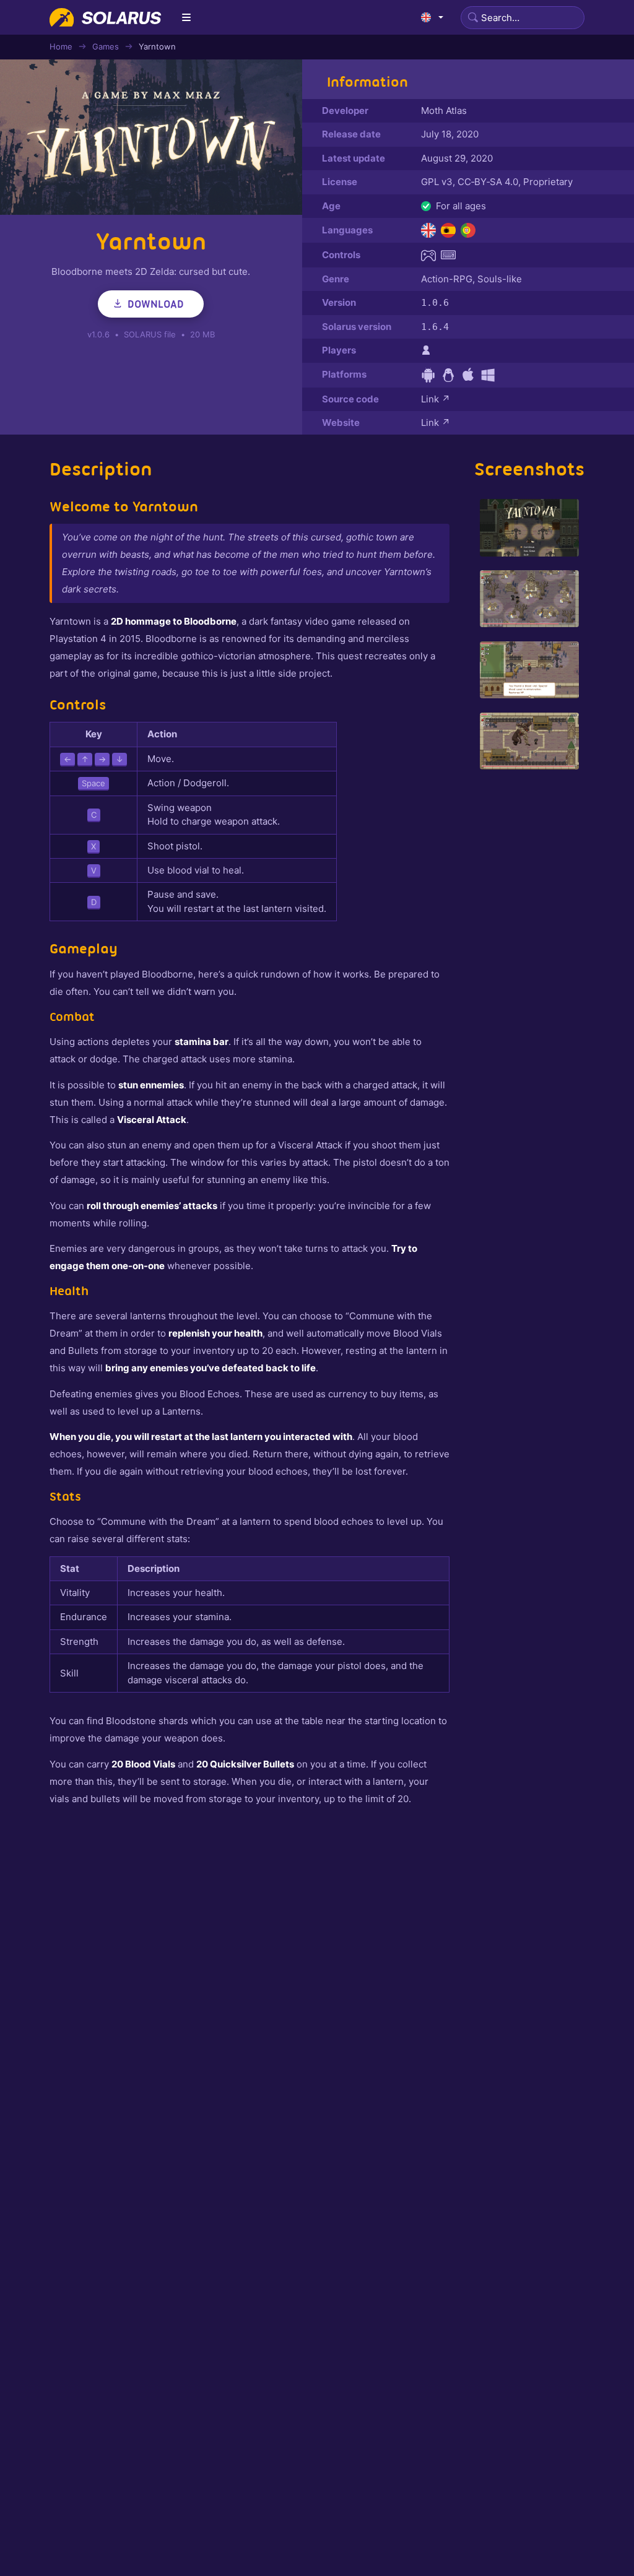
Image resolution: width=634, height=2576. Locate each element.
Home (61, 46)
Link (436, 399)
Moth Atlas (444, 111)
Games (106, 46)
